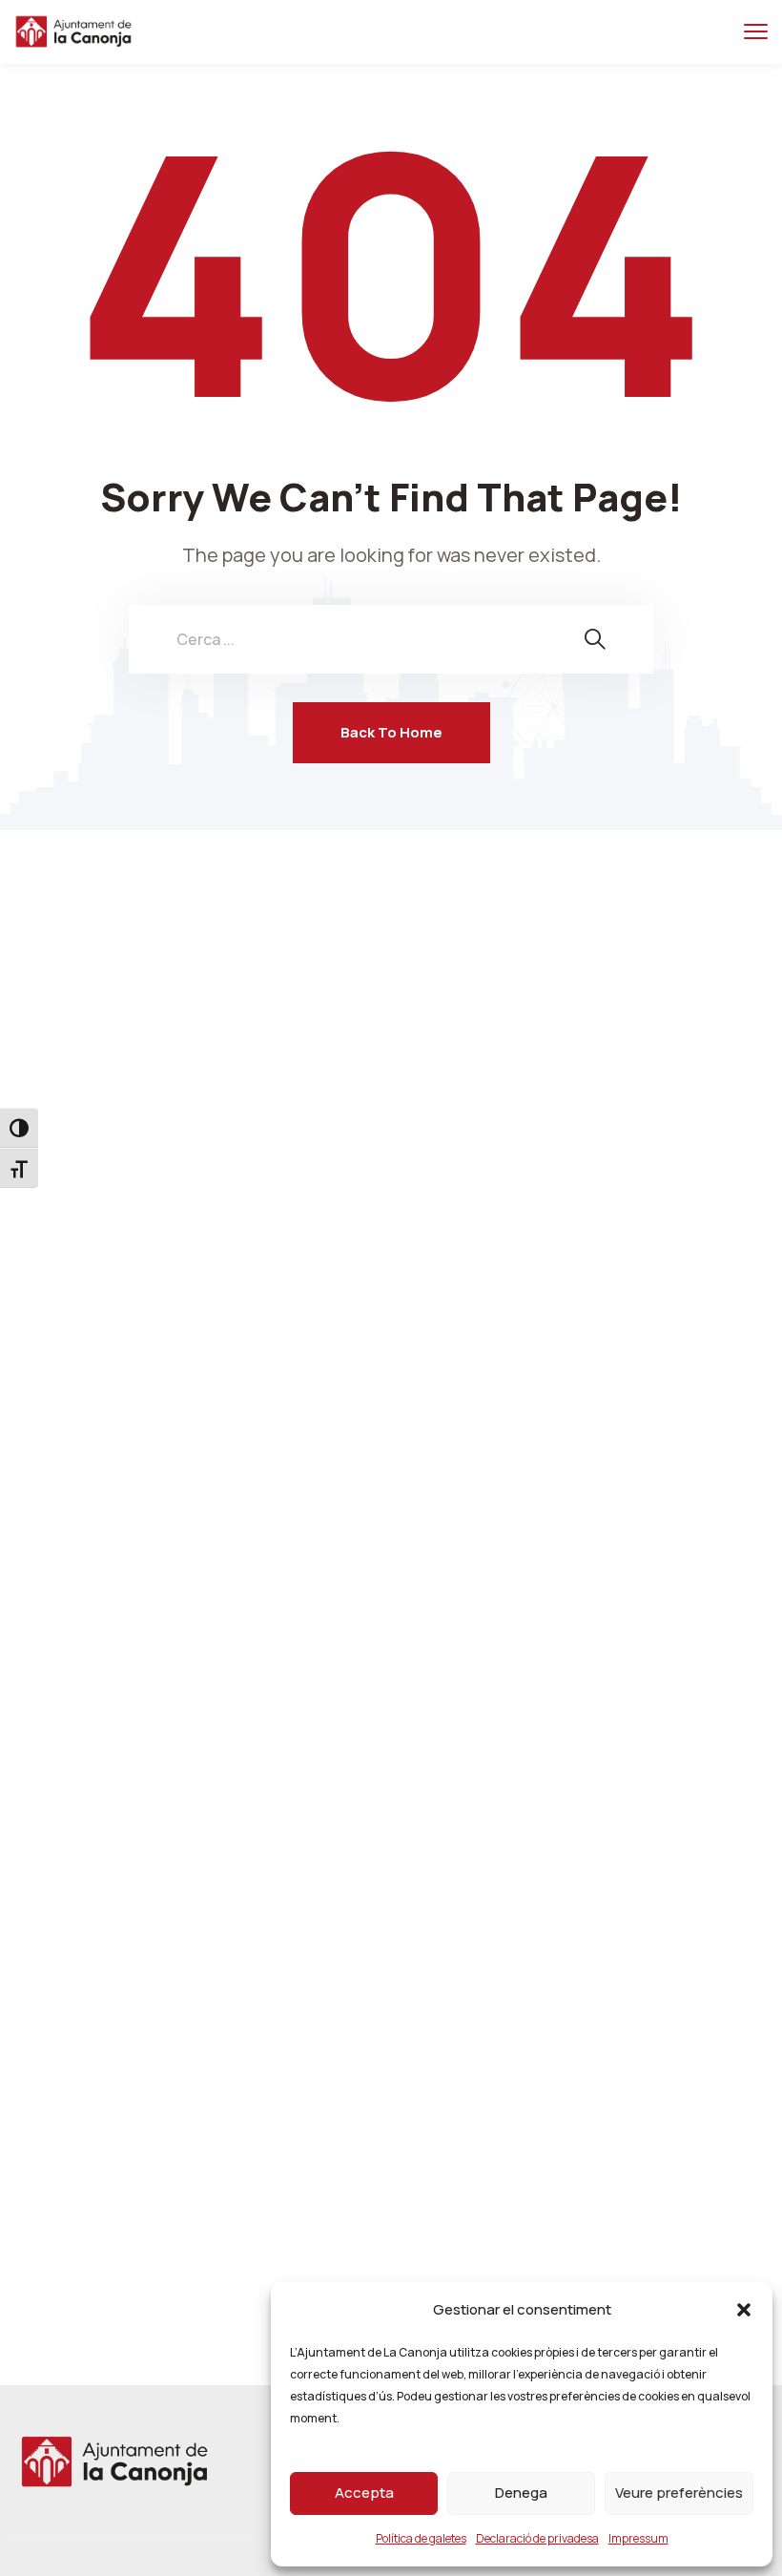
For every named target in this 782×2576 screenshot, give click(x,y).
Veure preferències (679, 2493)
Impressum (638, 2538)
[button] (744, 2310)
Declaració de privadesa (537, 2538)
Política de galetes (421, 2538)
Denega (521, 2493)
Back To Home (391, 732)
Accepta (364, 2493)
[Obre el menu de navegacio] (756, 32)
